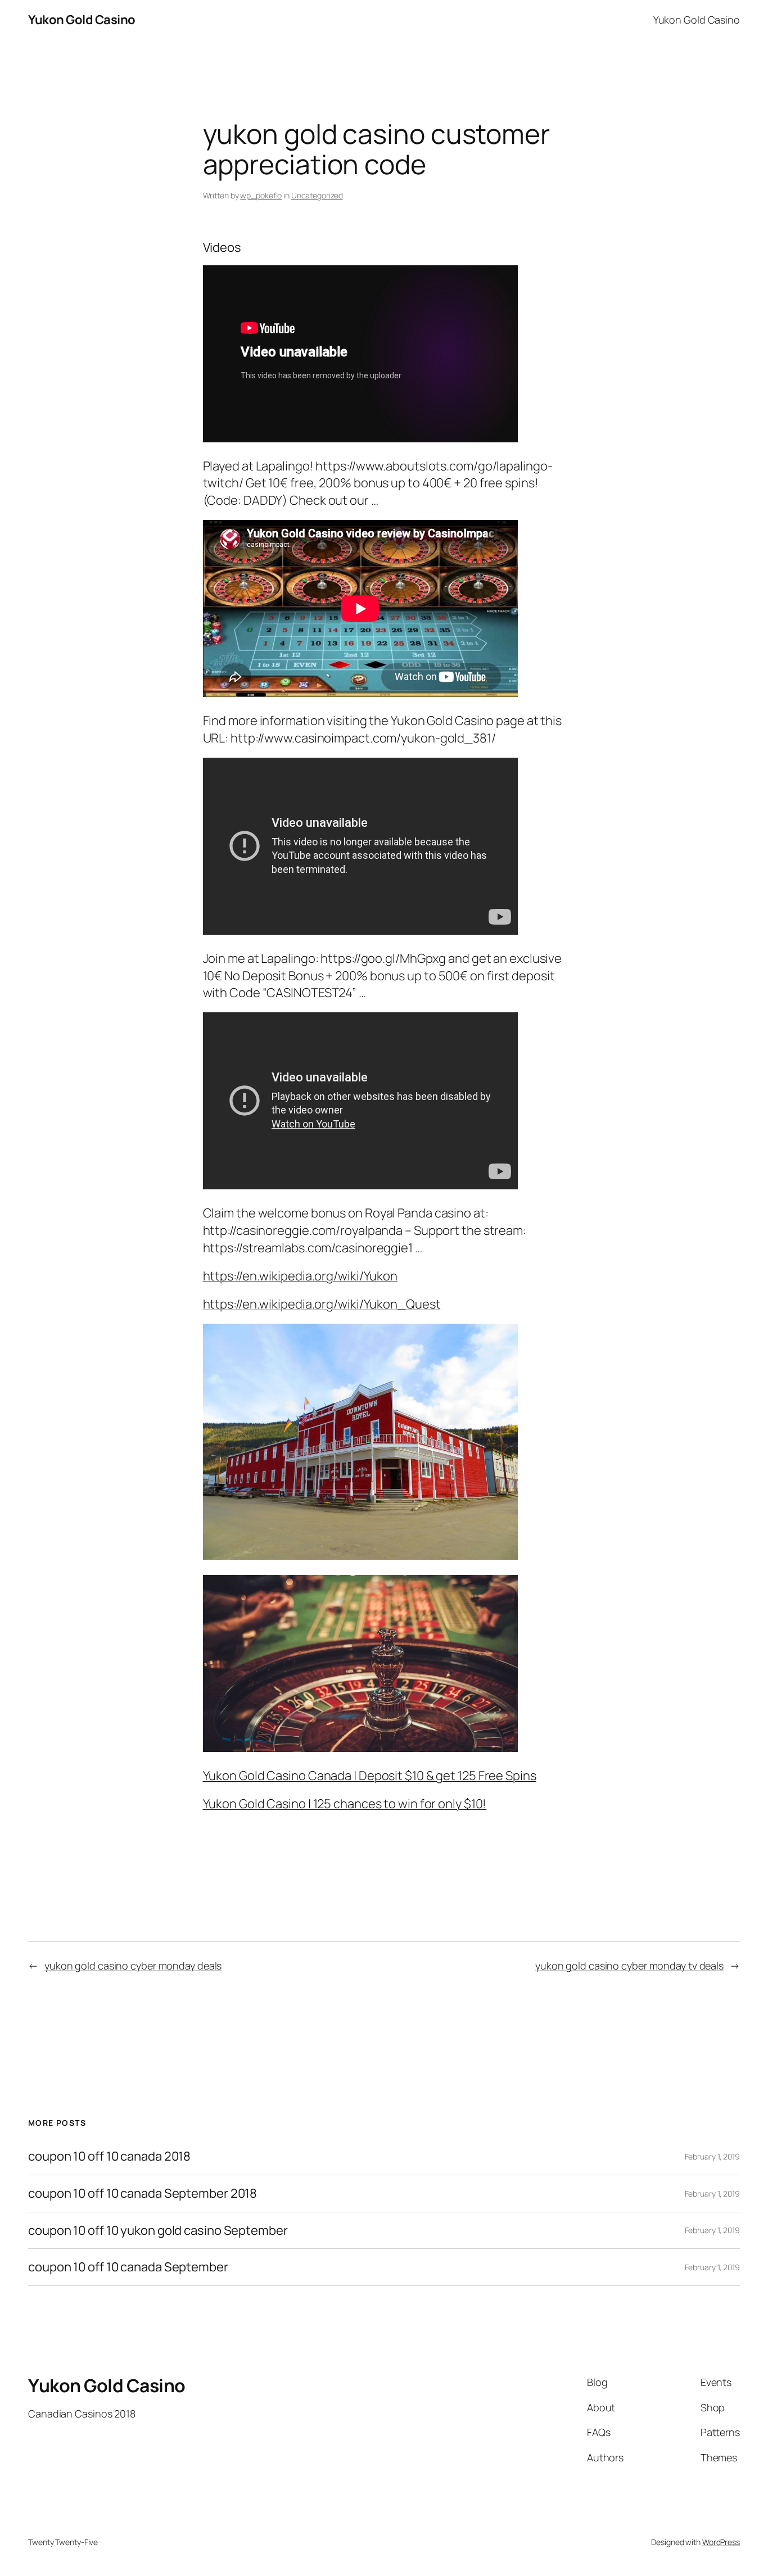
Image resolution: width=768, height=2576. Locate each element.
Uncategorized (317, 195)
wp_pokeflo (261, 195)
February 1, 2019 (712, 2156)
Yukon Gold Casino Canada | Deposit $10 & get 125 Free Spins (370, 1776)
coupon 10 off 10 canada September (128, 2267)
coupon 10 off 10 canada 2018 (109, 2156)
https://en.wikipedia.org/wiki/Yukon (301, 1276)
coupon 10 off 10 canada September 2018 (143, 2194)
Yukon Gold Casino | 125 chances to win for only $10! (345, 1804)
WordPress (721, 2542)
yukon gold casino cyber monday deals (133, 1966)
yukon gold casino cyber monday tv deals (629, 1966)
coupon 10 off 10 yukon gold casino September (158, 2231)
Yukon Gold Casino (82, 20)
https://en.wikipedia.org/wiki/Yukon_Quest (322, 1304)
